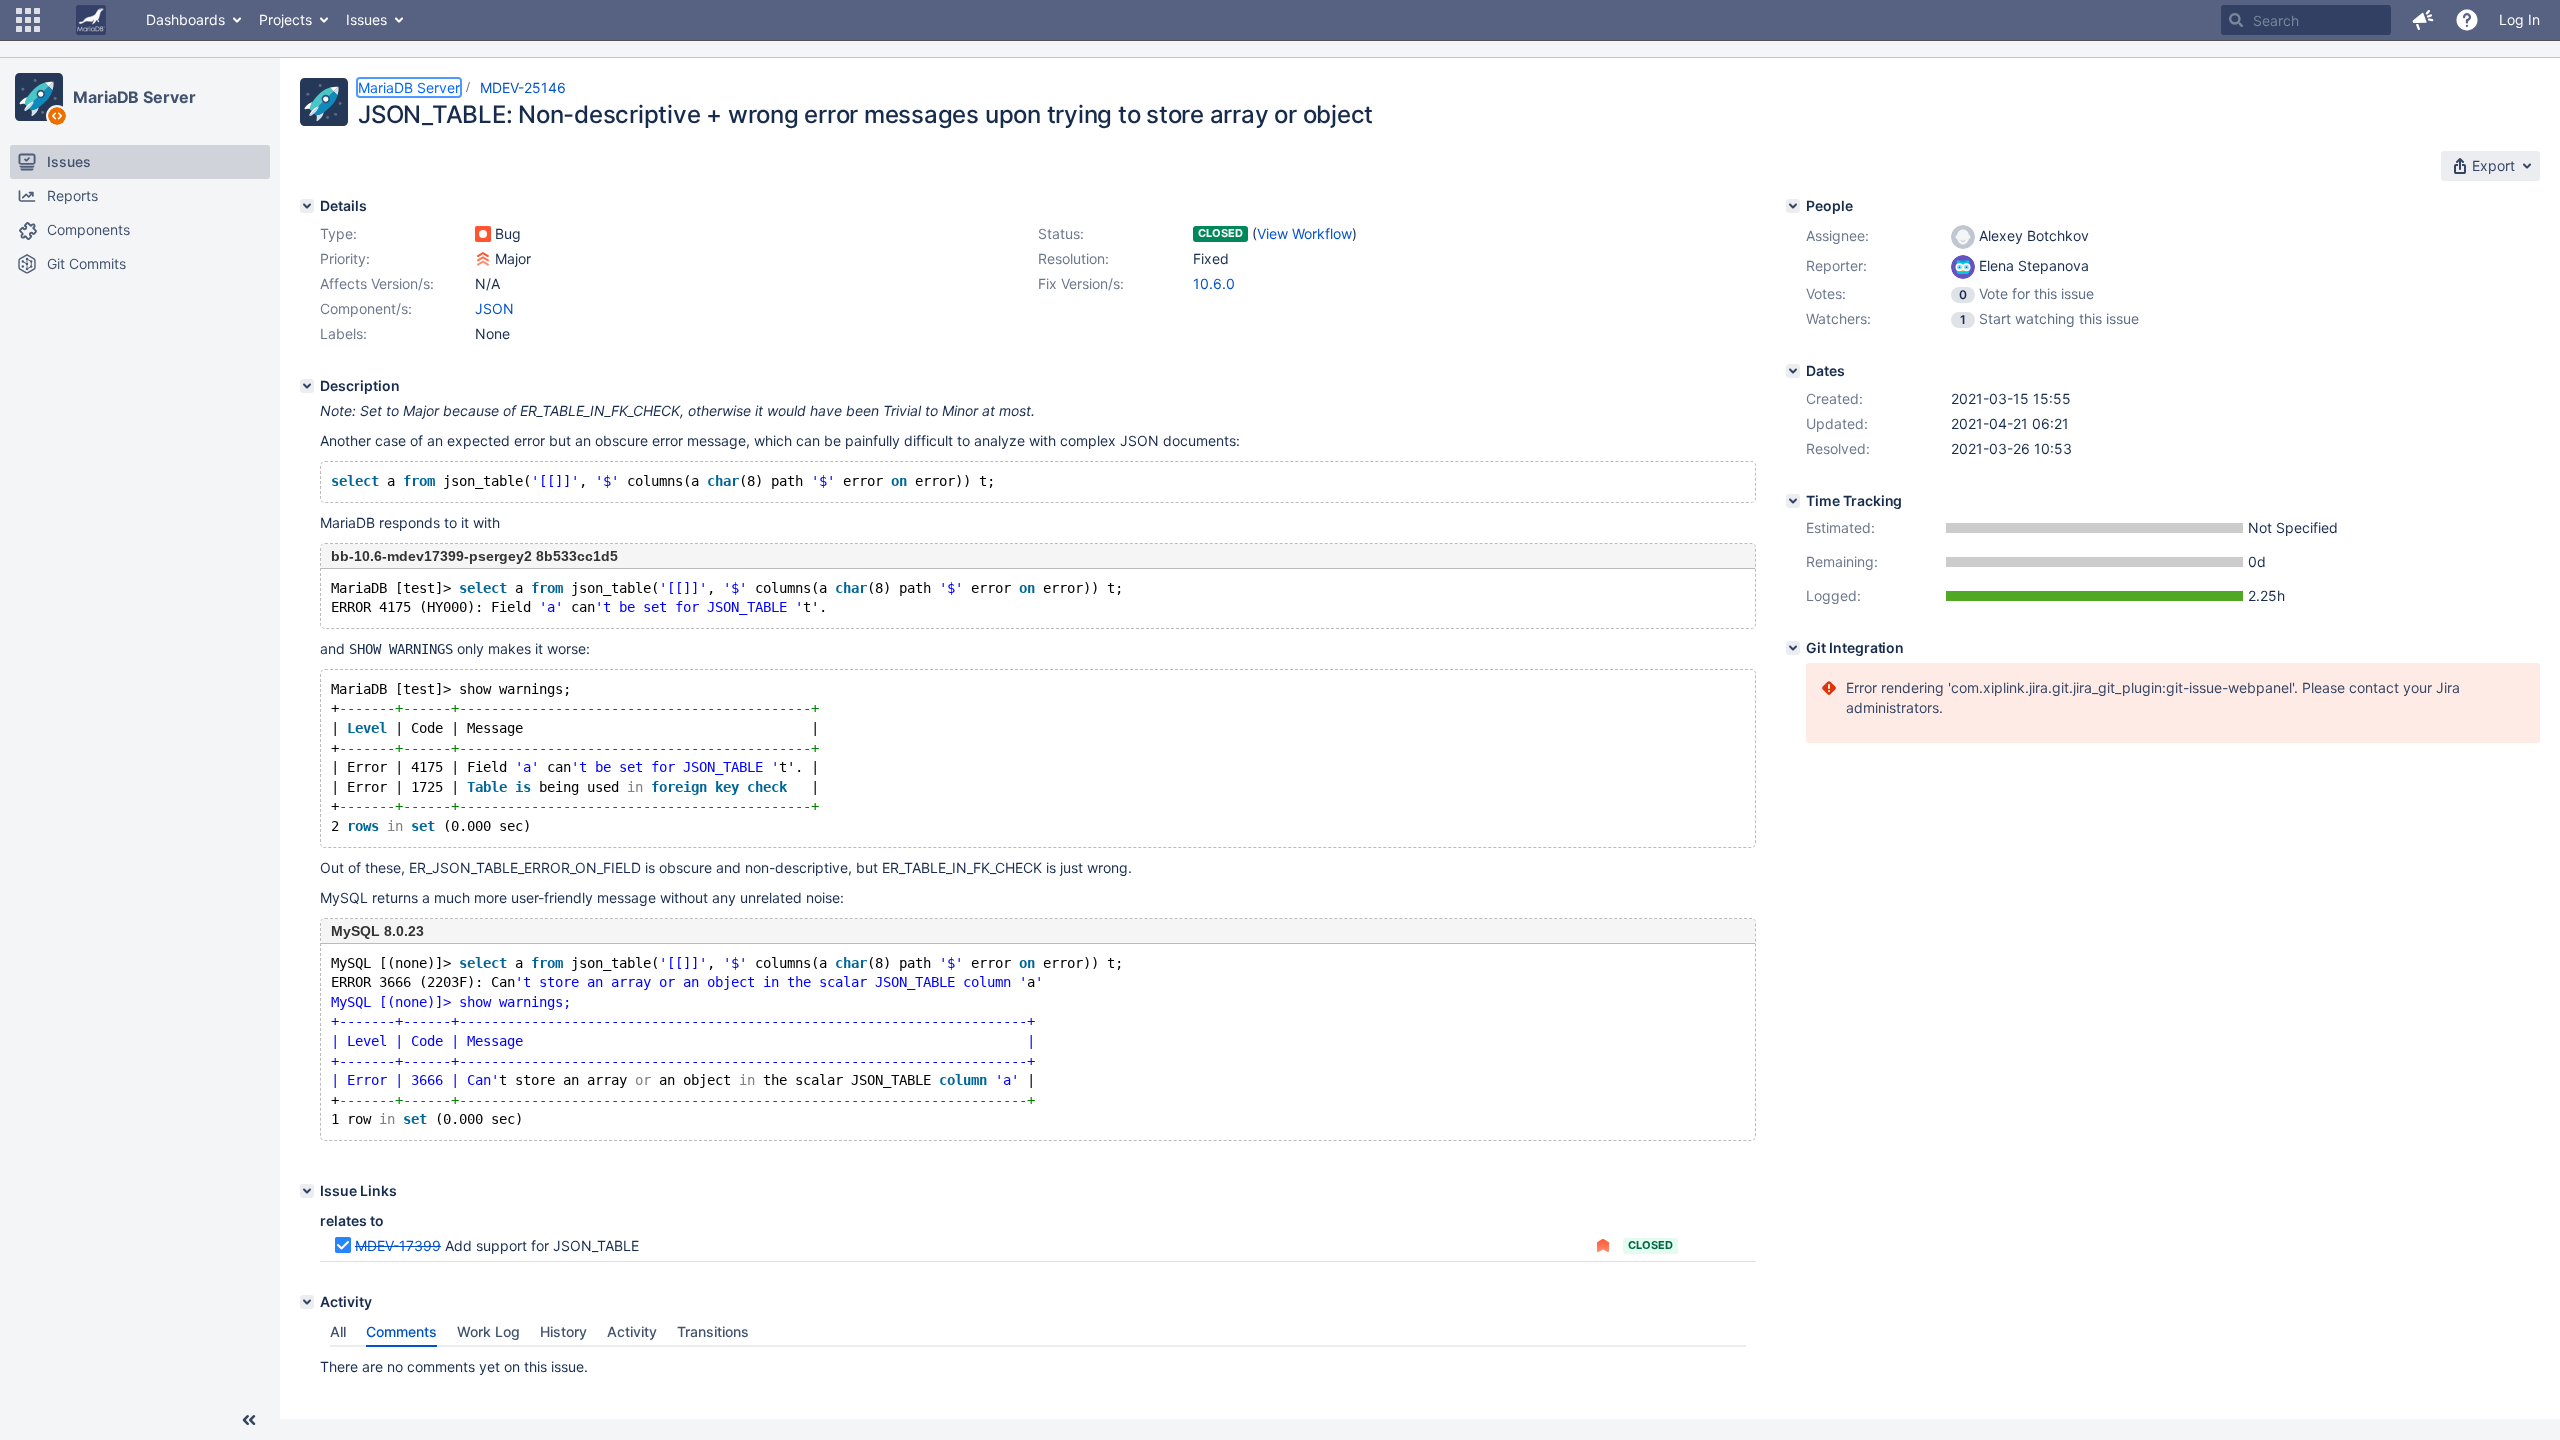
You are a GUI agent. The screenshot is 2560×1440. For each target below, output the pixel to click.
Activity (632, 1331)
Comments (401, 1331)
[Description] (307, 386)
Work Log (488, 1331)
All (338, 1331)
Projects (285, 19)
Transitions (713, 1331)
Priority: (345, 258)
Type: (338, 233)
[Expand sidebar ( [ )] (249, 1420)
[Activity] (307, 1302)
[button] (28, 20)
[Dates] (1793, 371)
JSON (494, 308)
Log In (2519, 19)
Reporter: (1836, 265)
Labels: (343, 333)
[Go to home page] (91, 20)
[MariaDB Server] (39, 97)
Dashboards (185, 19)
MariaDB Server (134, 97)
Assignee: (1837, 235)
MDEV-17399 (398, 1245)
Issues (366, 19)
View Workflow (1304, 233)
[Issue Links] (307, 1191)
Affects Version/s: (377, 283)
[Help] (2467, 20)
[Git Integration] (1793, 648)
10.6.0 (1214, 283)
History (563, 1331)
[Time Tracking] (1793, 501)
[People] (1793, 206)
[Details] (307, 206)
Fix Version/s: (1081, 283)
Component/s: (366, 308)
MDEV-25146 (523, 87)
